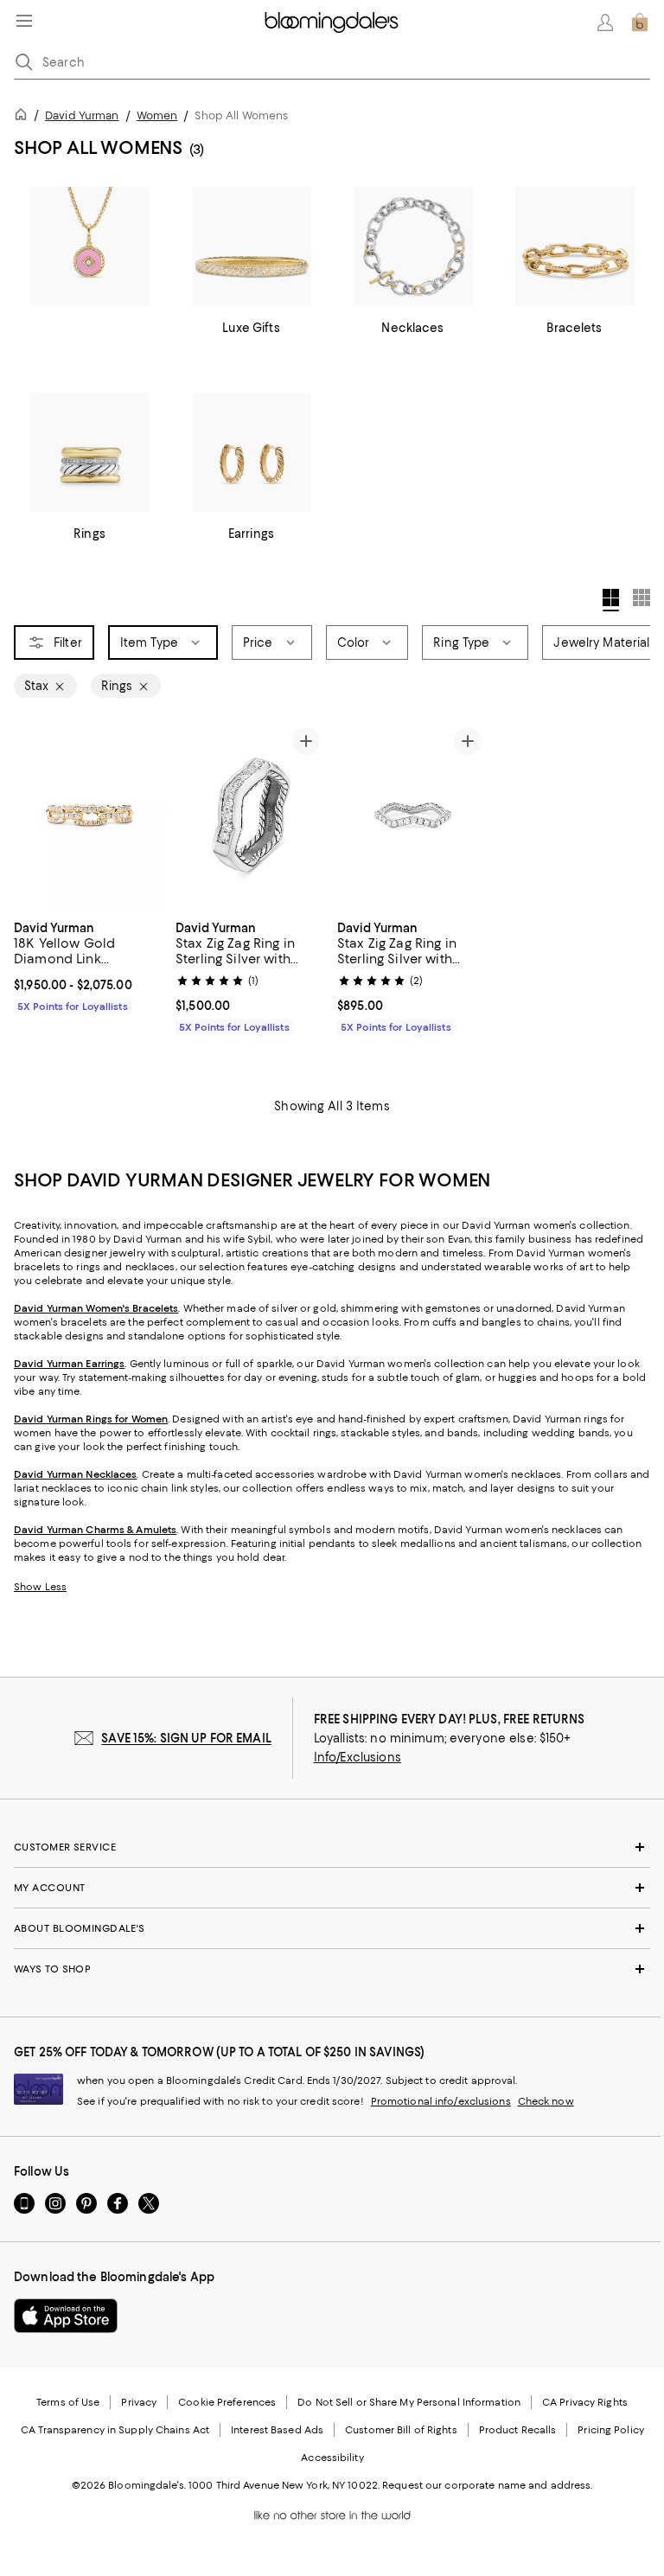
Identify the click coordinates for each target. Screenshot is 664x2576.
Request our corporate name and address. (487, 2485)
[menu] (24, 21)
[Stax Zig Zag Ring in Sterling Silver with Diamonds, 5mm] (251, 815)
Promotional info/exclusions (441, 2101)
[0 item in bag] (640, 22)
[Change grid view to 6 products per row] (642, 598)
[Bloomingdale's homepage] (24, 117)
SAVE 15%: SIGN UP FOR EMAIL (186, 1738)
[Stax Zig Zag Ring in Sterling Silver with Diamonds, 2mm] (413, 815)
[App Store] (66, 2316)
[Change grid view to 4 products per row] (611, 600)
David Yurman (82, 115)
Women (157, 115)
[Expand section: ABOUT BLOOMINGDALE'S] (332, 1928)
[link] (89, 965)
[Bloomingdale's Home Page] (332, 22)
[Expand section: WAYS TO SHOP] (332, 1969)
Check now (546, 2101)
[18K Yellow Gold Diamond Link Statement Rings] (89, 815)
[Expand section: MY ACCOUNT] (332, 1888)
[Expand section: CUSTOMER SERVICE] (332, 1847)
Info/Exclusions (358, 1757)
